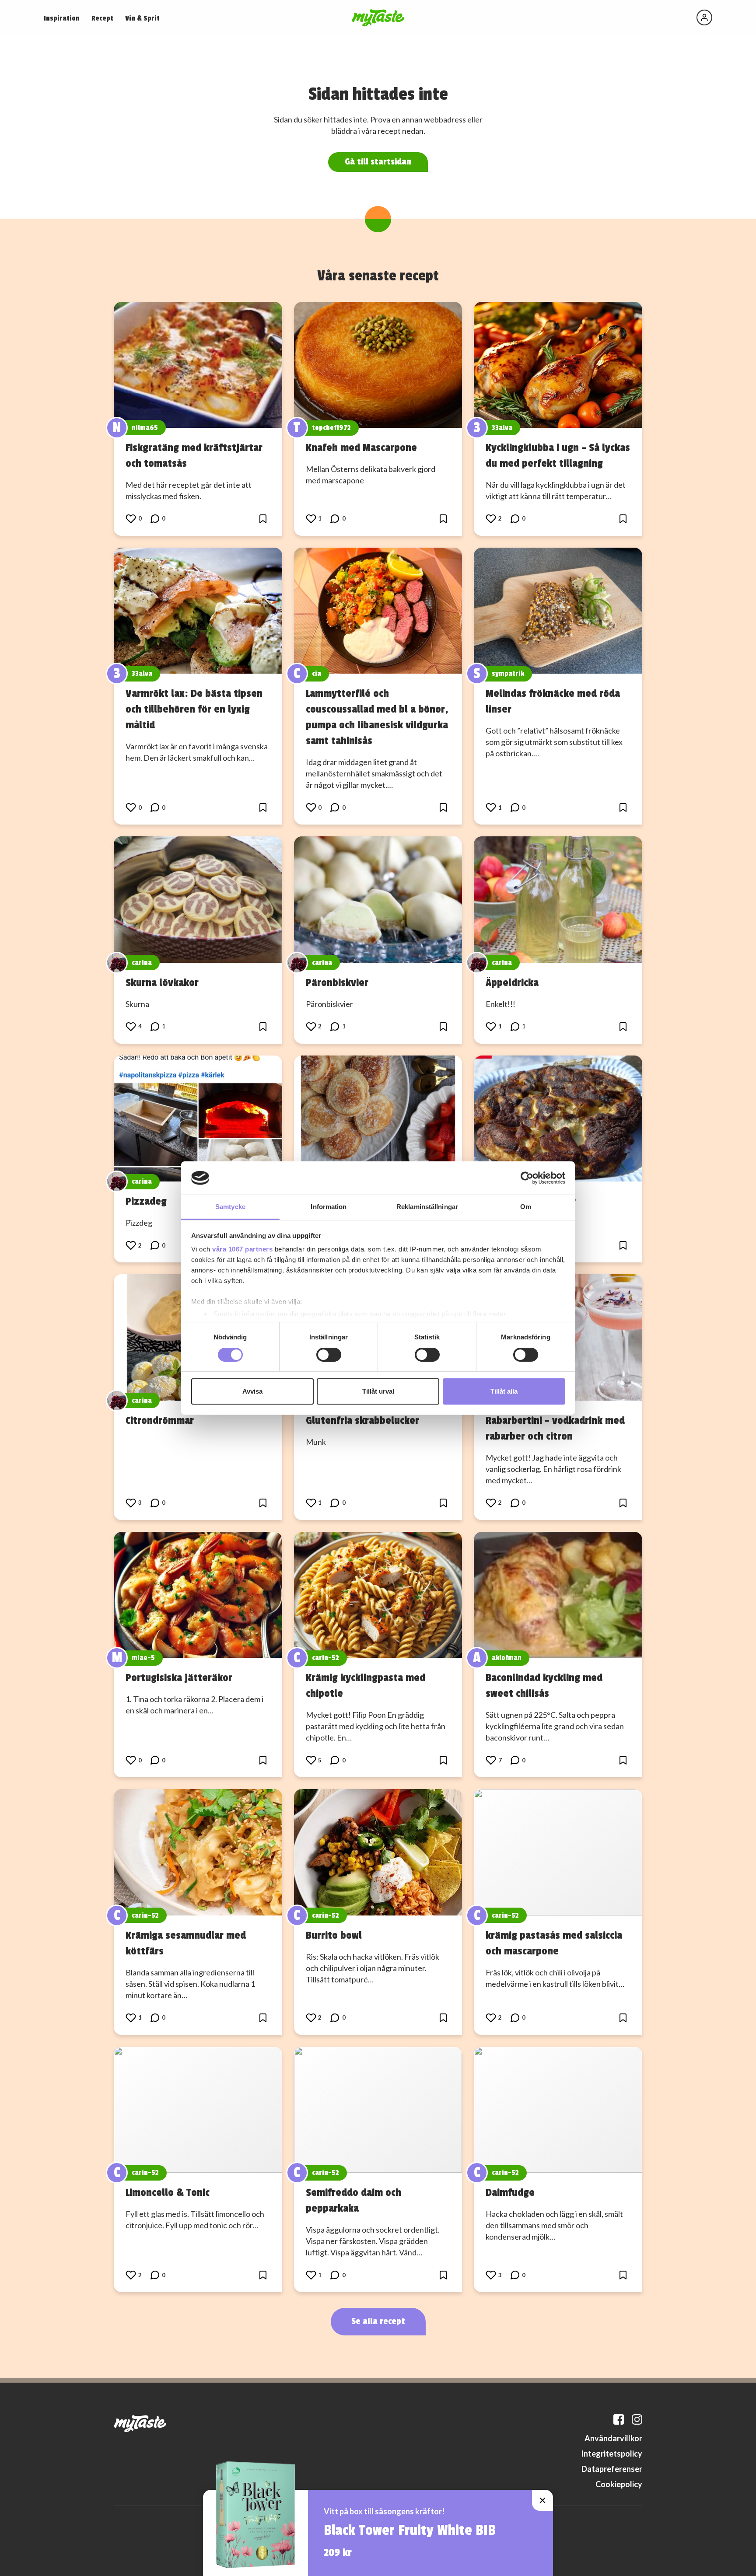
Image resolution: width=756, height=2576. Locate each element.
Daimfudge (510, 2192)
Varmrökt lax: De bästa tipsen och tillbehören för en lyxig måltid (194, 709)
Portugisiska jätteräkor (179, 1678)
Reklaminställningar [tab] (427, 1207)
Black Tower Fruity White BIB (410, 2531)
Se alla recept (378, 2321)
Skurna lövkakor (162, 982)
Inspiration (62, 18)
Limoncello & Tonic (168, 2192)
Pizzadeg (146, 1201)
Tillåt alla (504, 1391)
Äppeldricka (512, 982)
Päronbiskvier (337, 982)
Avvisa (252, 1391)
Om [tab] (526, 1207)
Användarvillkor (613, 2438)
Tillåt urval (378, 1391)
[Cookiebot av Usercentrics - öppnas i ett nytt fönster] (527, 1178)
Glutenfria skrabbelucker (362, 1420)
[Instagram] (637, 2419)
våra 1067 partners (242, 1249)
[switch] (329, 1355)
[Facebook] (619, 2419)
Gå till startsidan (378, 162)
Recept (102, 18)
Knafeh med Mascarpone (361, 447)
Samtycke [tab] (230, 1207)
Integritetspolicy (612, 2454)
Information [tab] (329, 1207)
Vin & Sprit (142, 18)
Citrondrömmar (160, 1420)
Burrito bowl (334, 1935)
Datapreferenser (612, 2469)
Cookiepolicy (619, 2484)
